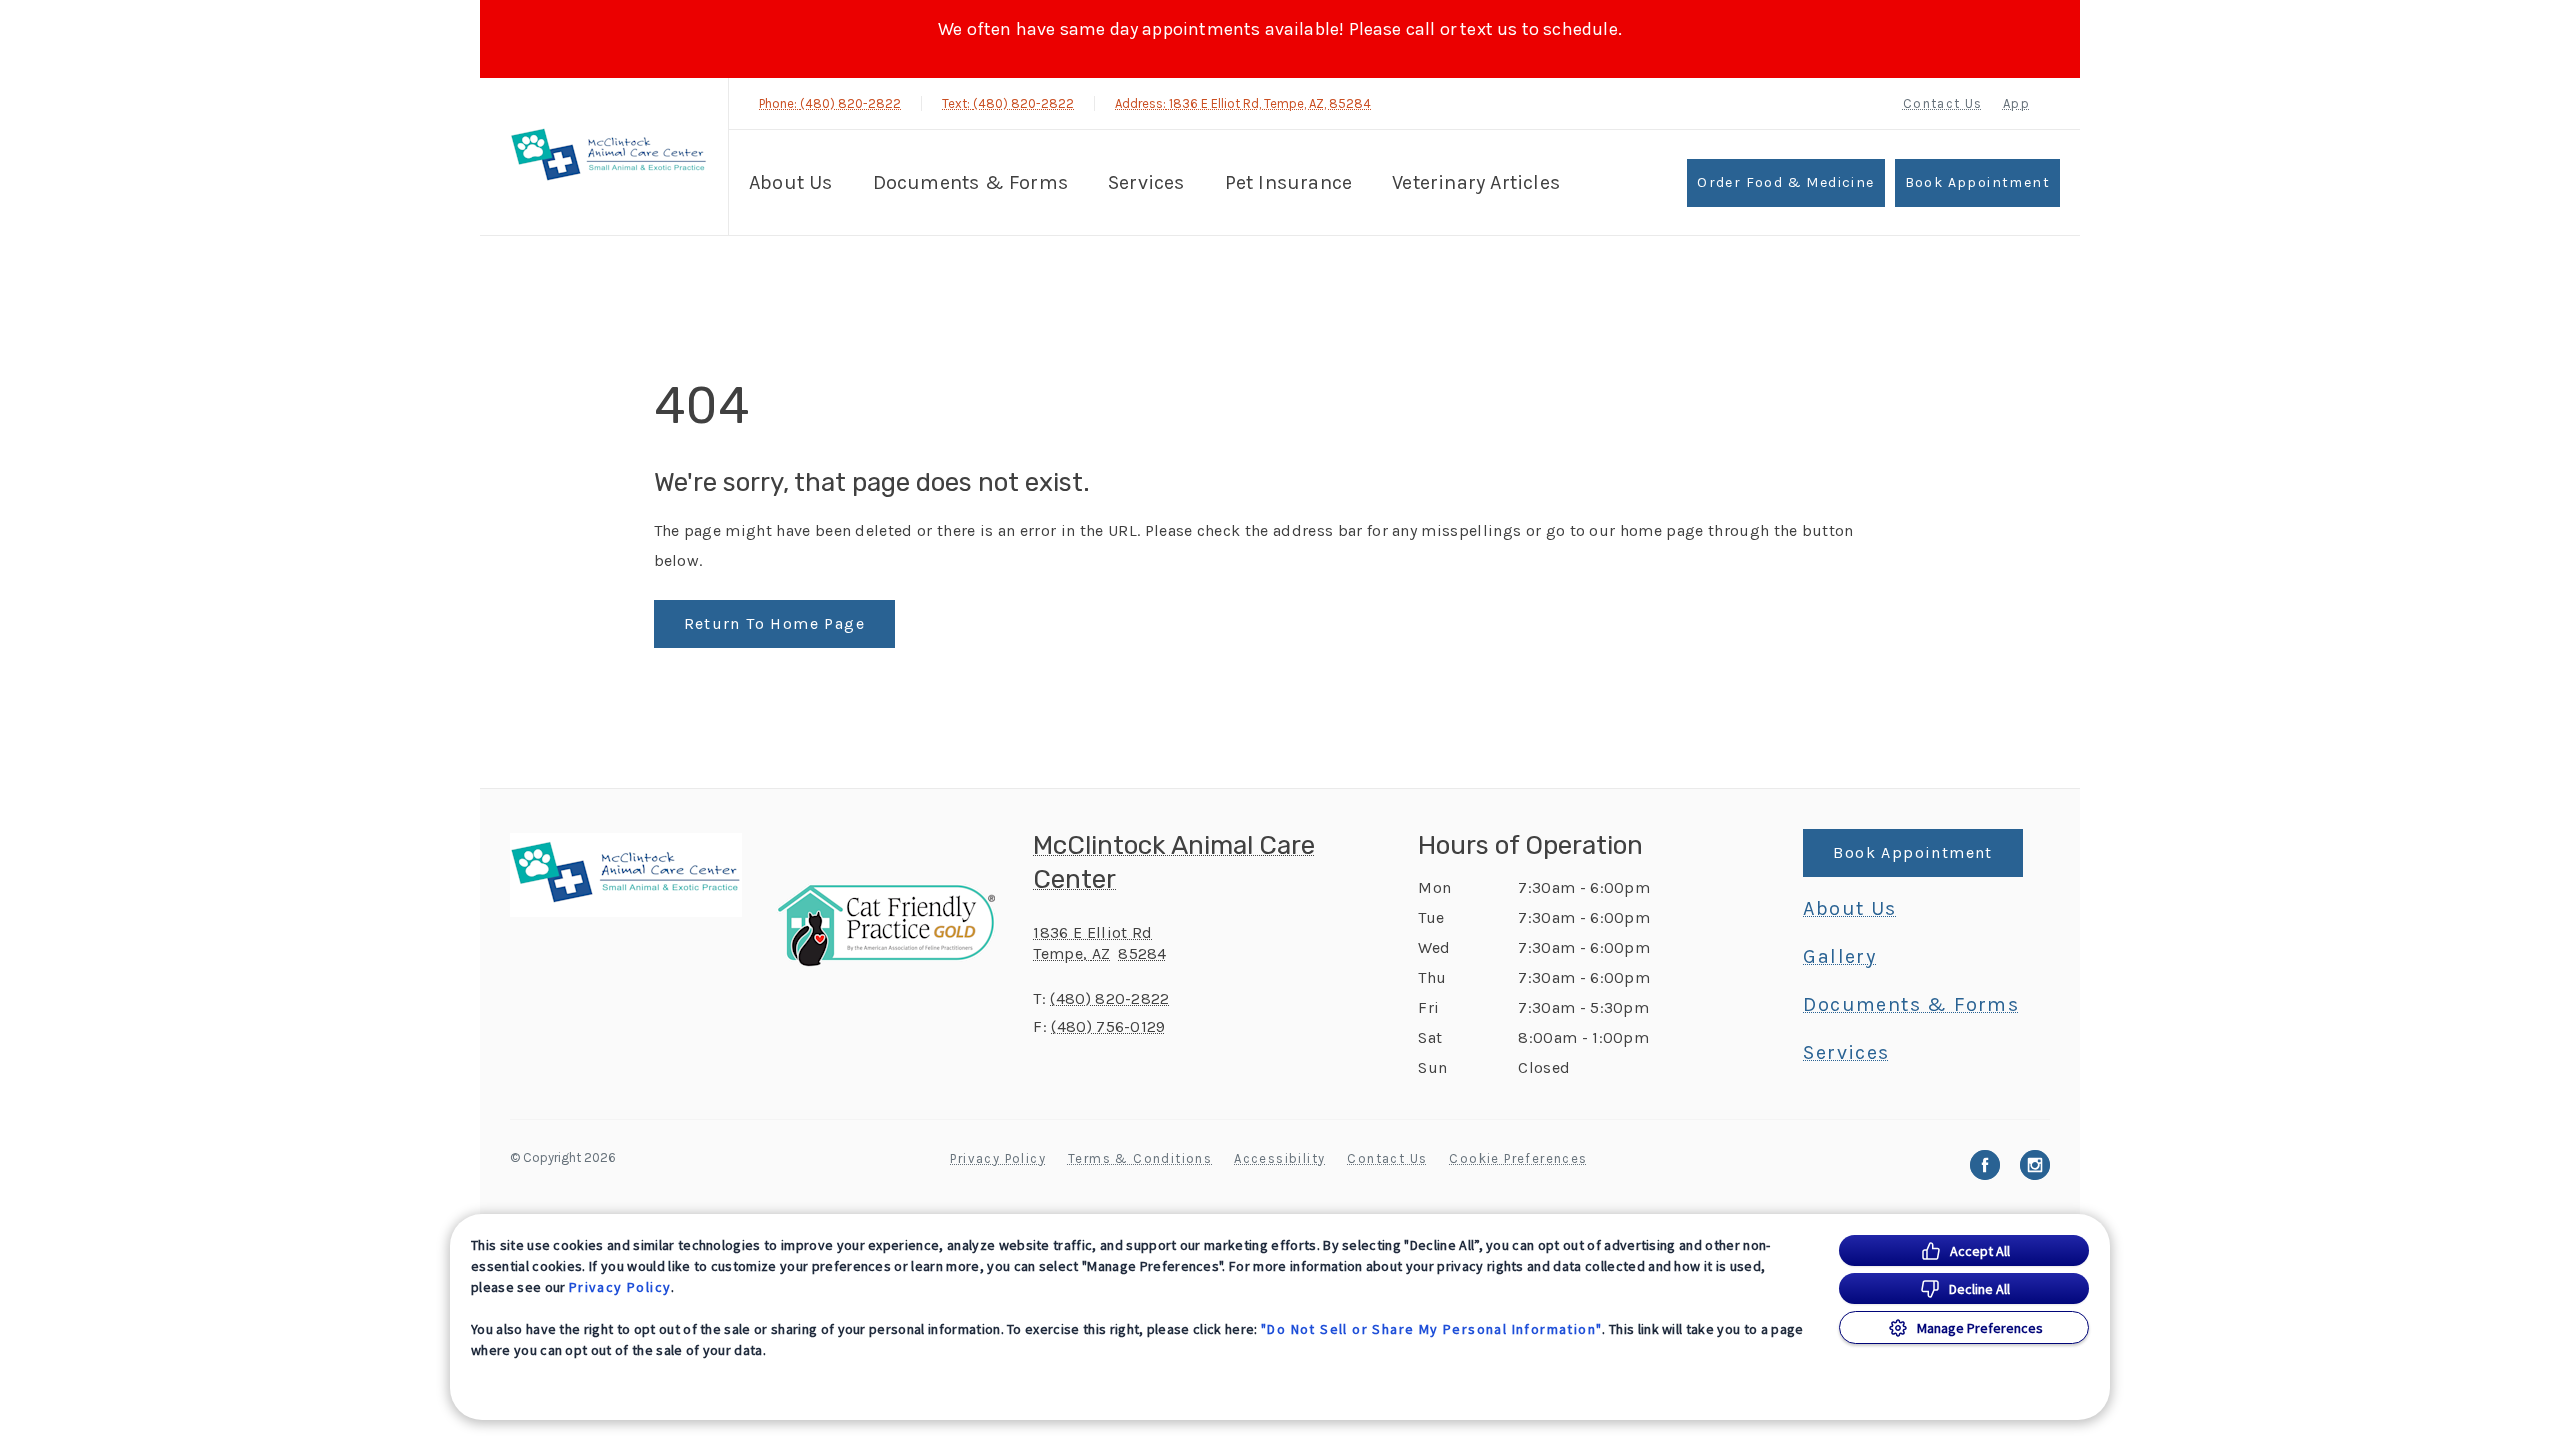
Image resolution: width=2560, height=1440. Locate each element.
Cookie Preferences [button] (1518, 1158)
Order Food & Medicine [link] (1785, 182)
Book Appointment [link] (1977, 182)
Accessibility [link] (1279, 1158)
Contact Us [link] (1943, 103)
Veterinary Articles (1476, 182)
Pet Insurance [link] (1289, 182)
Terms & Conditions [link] (1140, 1158)
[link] (609, 156)
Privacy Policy (620, 1287)
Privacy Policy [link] (998, 1158)
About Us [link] (1849, 909)
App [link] (2016, 103)
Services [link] (1146, 182)
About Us (791, 182)
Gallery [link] (1839, 957)
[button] (895, 925)
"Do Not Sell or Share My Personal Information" (1431, 1329)
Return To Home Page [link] (775, 623)
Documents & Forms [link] (970, 182)
